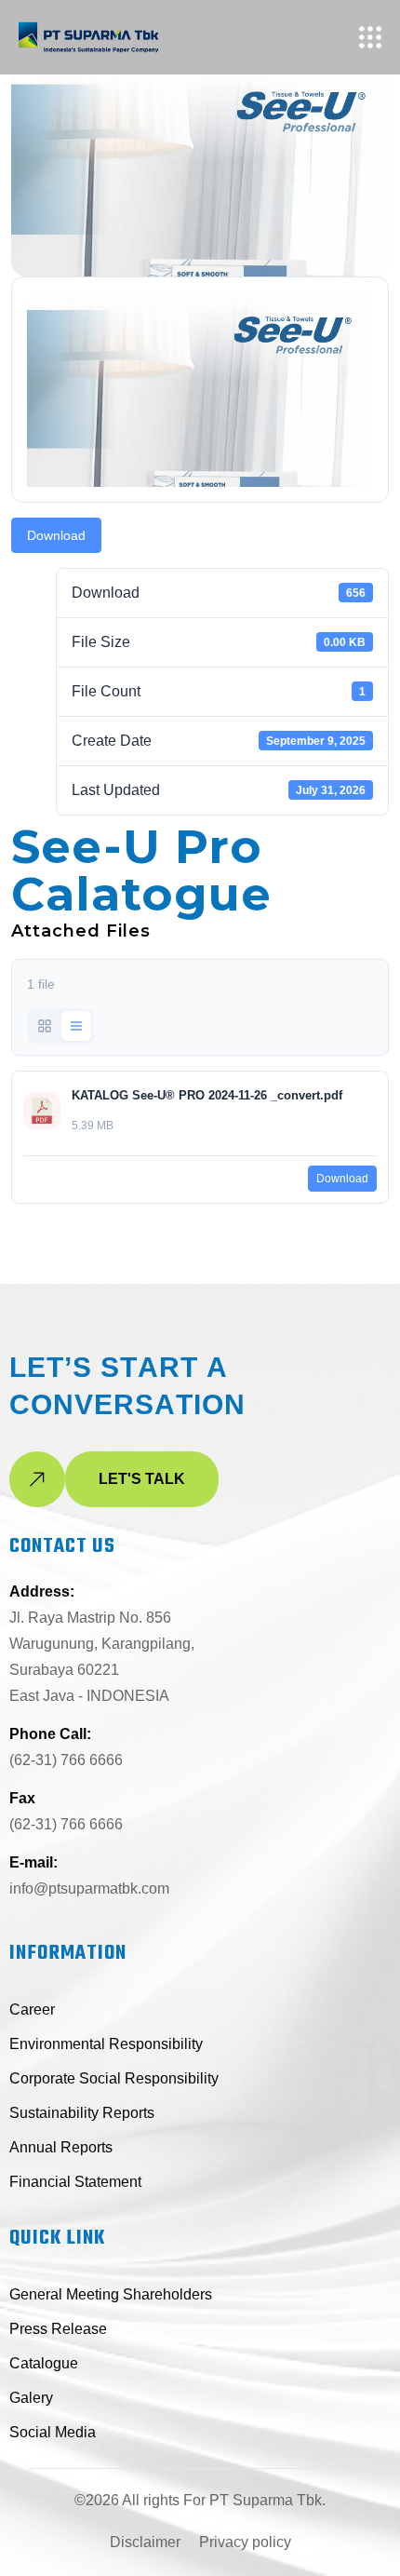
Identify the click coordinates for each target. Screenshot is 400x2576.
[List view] (76, 1026)
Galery (31, 2398)
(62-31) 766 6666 (66, 1760)
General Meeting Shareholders (111, 2294)
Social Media (53, 2432)
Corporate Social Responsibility (114, 2078)
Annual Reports (61, 2147)
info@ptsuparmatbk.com (89, 1888)
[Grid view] (45, 1026)
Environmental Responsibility (106, 2044)
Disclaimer (145, 2542)
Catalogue (44, 2363)
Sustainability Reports (82, 2113)
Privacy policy (245, 2542)
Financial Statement (75, 2182)
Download (56, 535)
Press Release (58, 2329)
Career (32, 2010)
